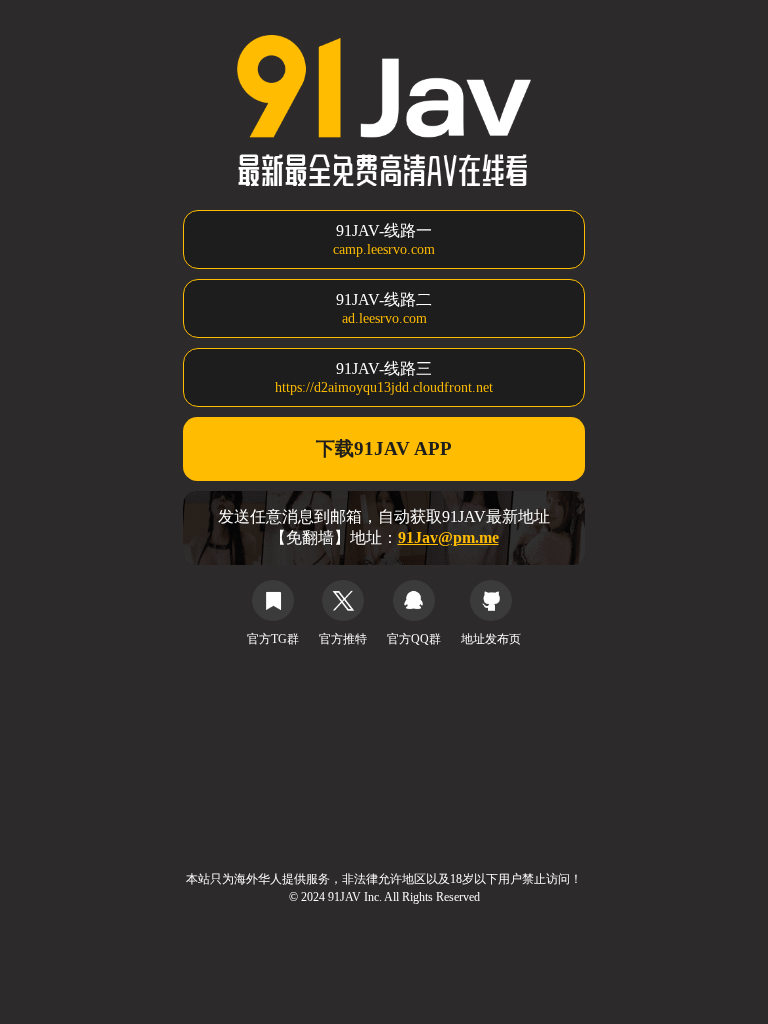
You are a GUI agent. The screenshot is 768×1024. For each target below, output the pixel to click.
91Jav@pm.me (448, 537)
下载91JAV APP (384, 448)
